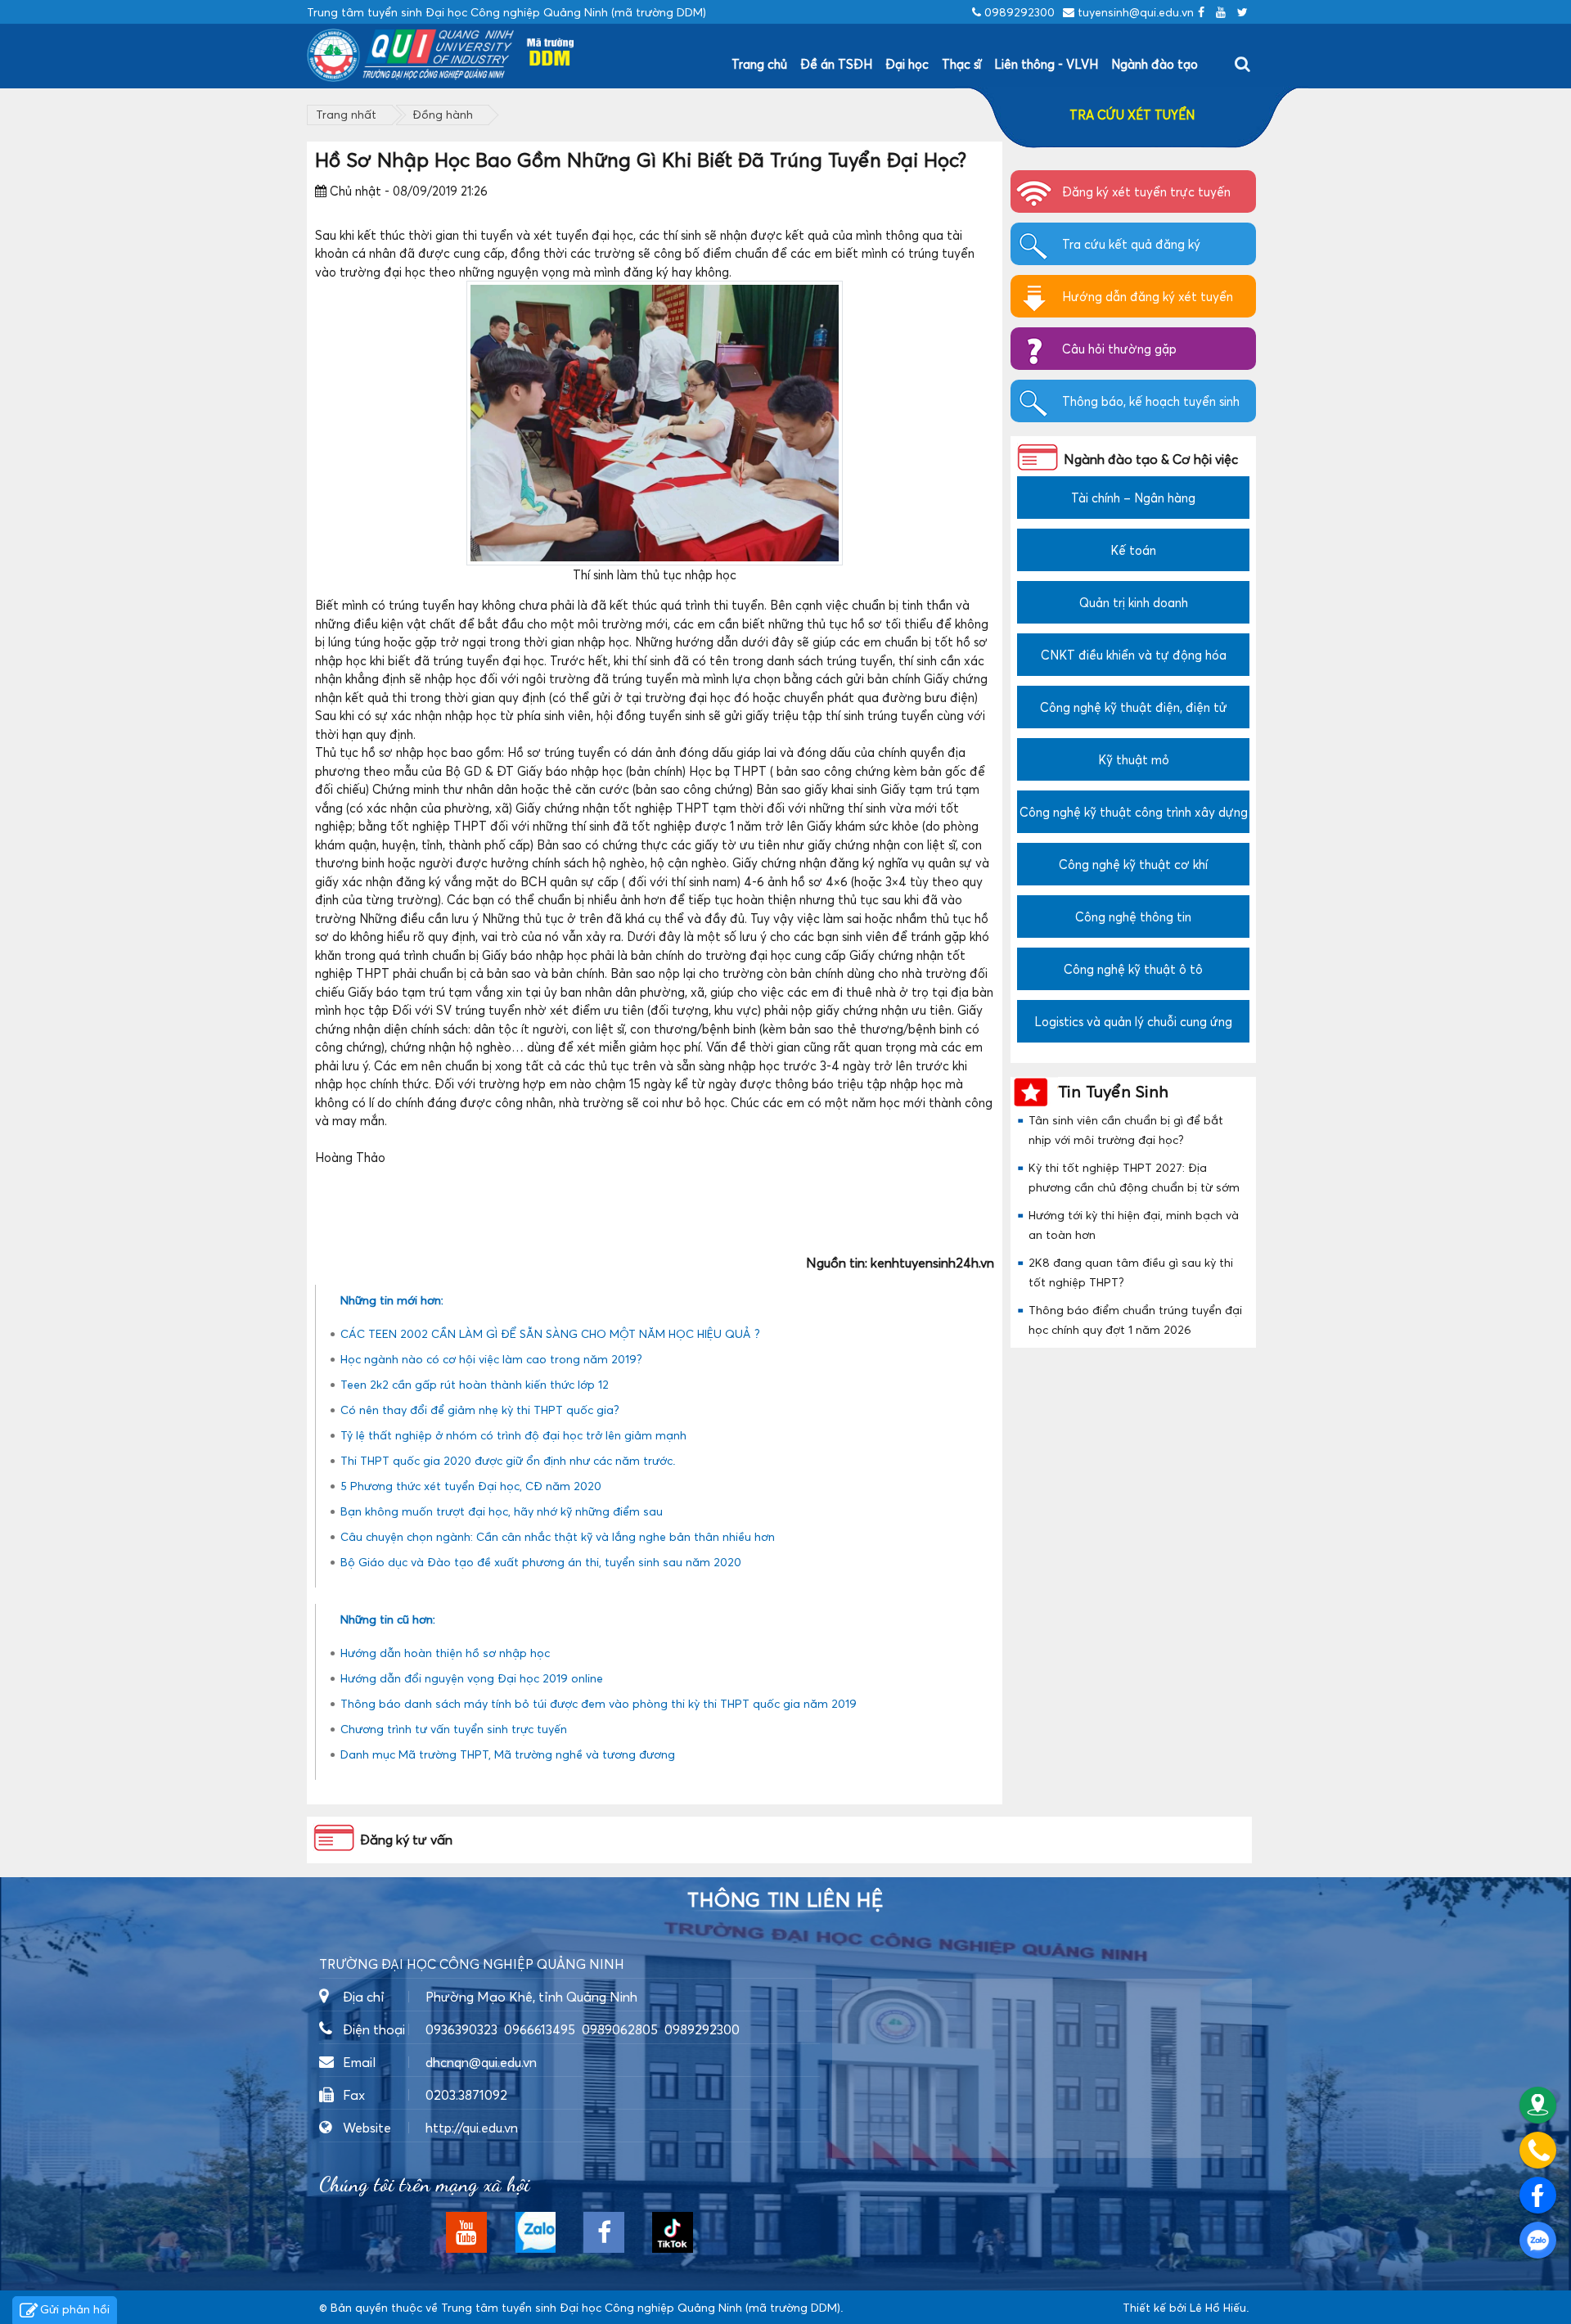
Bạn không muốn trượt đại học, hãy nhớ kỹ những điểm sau (502, 1511)
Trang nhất (346, 114)
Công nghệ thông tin (1133, 917)
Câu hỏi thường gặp (1119, 349)
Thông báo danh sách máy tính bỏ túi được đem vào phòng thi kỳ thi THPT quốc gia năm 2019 (599, 1703)
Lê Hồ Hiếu (1218, 2307)
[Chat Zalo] (1538, 2240)
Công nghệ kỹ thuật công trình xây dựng (1134, 812)
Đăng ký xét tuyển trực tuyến (1146, 191)
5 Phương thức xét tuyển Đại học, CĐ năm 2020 (471, 1486)
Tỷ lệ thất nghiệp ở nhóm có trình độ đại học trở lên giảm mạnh (513, 1435)
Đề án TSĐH (836, 64)
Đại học (907, 64)
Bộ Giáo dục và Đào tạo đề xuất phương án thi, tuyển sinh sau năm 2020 (541, 1562)
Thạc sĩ (961, 64)
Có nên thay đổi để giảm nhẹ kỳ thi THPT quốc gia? (480, 1410)
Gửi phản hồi (75, 2309)
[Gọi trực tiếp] (1538, 2150)
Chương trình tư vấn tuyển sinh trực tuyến (454, 1729)
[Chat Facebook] (1538, 2195)
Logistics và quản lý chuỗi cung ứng (1133, 1021)
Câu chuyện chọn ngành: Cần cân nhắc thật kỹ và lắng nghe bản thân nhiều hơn (558, 1536)
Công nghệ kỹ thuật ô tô (1133, 969)
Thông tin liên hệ (785, 1900)
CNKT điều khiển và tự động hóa (1134, 655)
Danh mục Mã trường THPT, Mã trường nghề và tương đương (508, 1754)
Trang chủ (759, 64)
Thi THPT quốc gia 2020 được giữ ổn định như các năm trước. (508, 1460)
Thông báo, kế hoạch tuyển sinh (1151, 401)
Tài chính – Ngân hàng (1133, 498)
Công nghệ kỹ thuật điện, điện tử (1134, 707)
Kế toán (1133, 550)
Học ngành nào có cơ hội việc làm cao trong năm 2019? (491, 1359)
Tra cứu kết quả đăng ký (1131, 244)
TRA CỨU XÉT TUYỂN (1132, 115)
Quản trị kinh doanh (1134, 602)
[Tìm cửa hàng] (1538, 2105)
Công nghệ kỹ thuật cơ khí (1133, 864)
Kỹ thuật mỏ (1134, 759)
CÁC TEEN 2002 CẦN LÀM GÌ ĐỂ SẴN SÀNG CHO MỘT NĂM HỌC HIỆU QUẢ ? (550, 1333)
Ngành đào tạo (1155, 64)
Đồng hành (443, 114)
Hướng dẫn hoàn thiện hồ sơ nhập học (445, 1653)
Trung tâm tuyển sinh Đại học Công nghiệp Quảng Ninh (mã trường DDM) (641, 2307)
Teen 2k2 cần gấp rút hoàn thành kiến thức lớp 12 (475, 1384)
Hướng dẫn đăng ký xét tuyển (1148, 296)
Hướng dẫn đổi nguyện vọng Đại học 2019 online (472, 1678)
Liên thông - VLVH (1046, 64)
